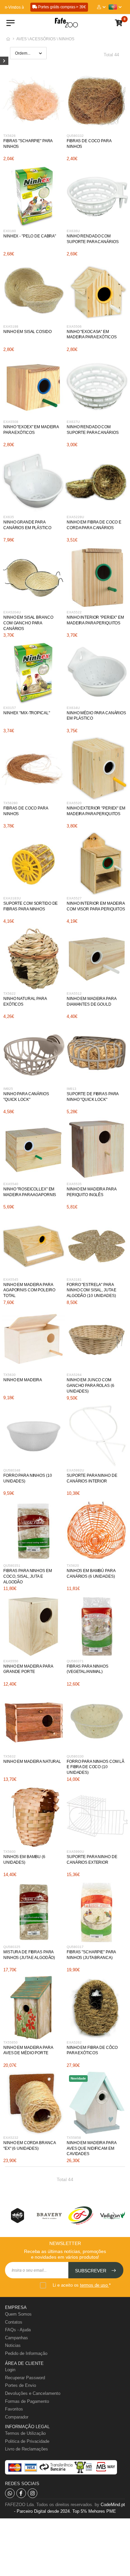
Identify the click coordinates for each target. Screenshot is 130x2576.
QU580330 (75, 1756)
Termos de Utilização (25, 2433)
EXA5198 (11, 326)
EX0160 (10, 231)
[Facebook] (21, 2493)
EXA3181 (74, 1280)
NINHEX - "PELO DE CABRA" (30, 236)
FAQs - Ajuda (18, 2330)
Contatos (14, 2322)
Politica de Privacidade (27, 2441)
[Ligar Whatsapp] (10, 2493)
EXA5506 (74, 326)
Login (10, 2370)
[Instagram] (32, 2493)
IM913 (71, 1089)
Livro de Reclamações (26, 2449)
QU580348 (12, 1470)
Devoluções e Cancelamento (33, 2393)
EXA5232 (11, 2138)
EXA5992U (75, 1470)
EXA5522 (74, 612)
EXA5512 (74, 993)
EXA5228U (75, 517)
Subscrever (91, 2271)
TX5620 (73, 1566)
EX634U (73, 708)
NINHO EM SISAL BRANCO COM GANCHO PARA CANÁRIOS (28, 623)
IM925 (8, 1089)
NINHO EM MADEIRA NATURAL (32, 1762)
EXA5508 (11, 422)
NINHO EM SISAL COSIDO (27, 332)
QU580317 (75, 1947)
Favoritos (14, 2409)
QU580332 (75, 136)
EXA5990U (75, 1852)
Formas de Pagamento (27, 2401)
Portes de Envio (20, 2385)
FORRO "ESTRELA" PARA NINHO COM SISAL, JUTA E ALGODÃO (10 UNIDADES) (91, 1290)
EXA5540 (11, 1184)
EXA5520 (74, 803)
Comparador (17, 2417)
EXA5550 (11, 1661)
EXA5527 (74, 898)
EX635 (9, 517)
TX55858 (74, 2138)
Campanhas (16, 2338)
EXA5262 (74, 2042)
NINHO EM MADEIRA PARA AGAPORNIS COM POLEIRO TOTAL (29, 1290)
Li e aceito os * (82, 2285)
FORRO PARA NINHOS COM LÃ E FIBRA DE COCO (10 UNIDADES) (95, 1767)
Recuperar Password (25, 2378)
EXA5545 (11, 1280)
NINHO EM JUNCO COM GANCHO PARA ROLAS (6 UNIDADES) (90, 1386)
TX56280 (10, 803)
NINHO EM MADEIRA (23, 1380)
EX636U (73, 231)
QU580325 (12, 1947)
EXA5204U (12, 612)
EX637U (73, 422)
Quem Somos (18, 2314)
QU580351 (12, 1566)
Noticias (13, 2345)
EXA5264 (74, 1375)
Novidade (78, 2078)
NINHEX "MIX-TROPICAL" (26, 713)
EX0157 (10, 708)
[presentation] (17, 2216)
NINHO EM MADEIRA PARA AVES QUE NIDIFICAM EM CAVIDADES (91, 2148)
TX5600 (9, 1852)
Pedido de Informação (26, 2353)
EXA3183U (12, 898)
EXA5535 (74, 1184)
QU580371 (75, 1661)
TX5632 (9, 1756)
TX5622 (9, 993)
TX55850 (10, 2042)
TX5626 (9, 136)
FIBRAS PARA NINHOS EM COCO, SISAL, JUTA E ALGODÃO (27, 1576)
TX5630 (9, 1375)
